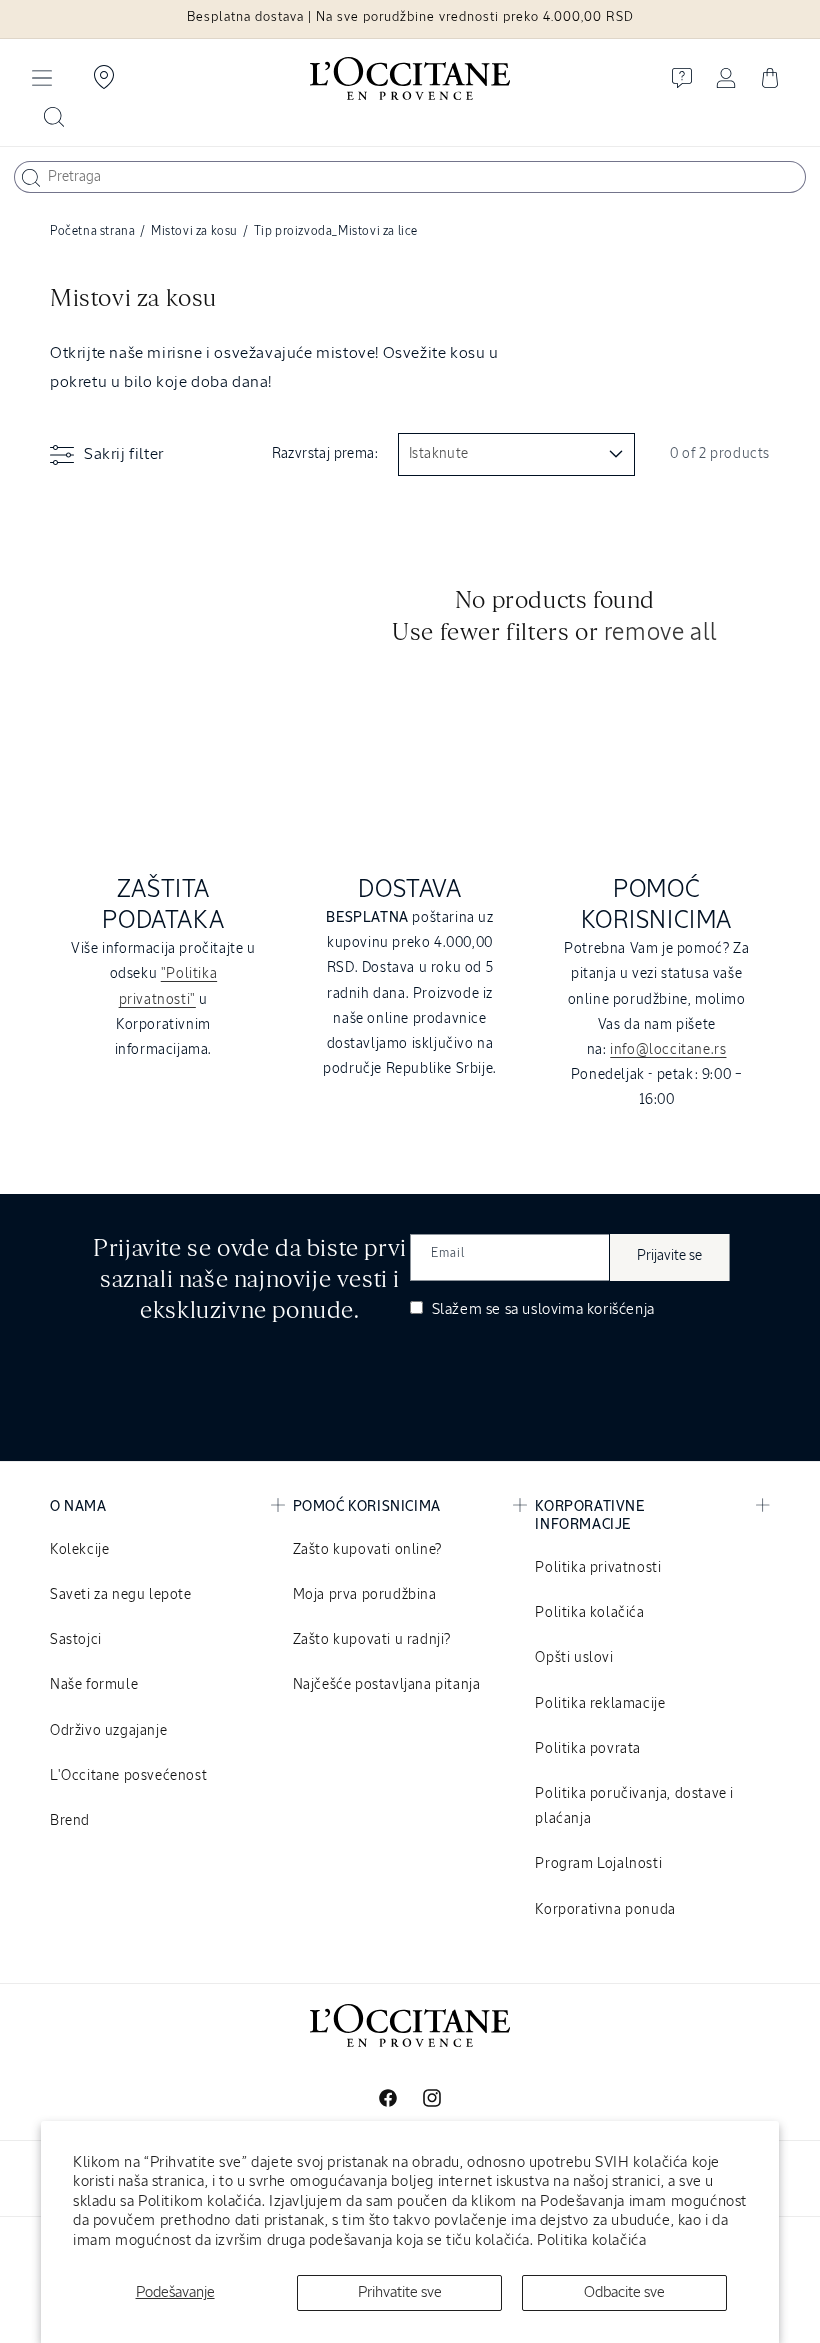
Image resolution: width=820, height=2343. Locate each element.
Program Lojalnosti (598, 1864)
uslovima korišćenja (588, 1309)
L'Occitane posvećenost (128, 1776)
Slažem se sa (541, 1309)
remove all (661, 633)
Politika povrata (588, 1749)
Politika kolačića (591, 2240)
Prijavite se (669, 1256)
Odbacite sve (624, 2292)
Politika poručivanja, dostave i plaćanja (634, 1806)
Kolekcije (79, 1550)
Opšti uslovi (574, 1658)
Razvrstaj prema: (325, 454)
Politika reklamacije (600, 1704)
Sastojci (76, 1640)
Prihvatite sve (400, 2292)
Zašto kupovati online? (367, 1550)
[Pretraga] (31, 178)
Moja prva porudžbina (365, 1595)
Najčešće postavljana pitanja (387, 1685)
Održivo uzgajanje (108, 1731)
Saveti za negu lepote (121, 1595)
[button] (42, 78)
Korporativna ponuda (605, 1910)
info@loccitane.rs (668, 1050)
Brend (70, 1821)
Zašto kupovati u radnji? (372, 1640)
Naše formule (94, 1685)
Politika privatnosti (598, 1568)
